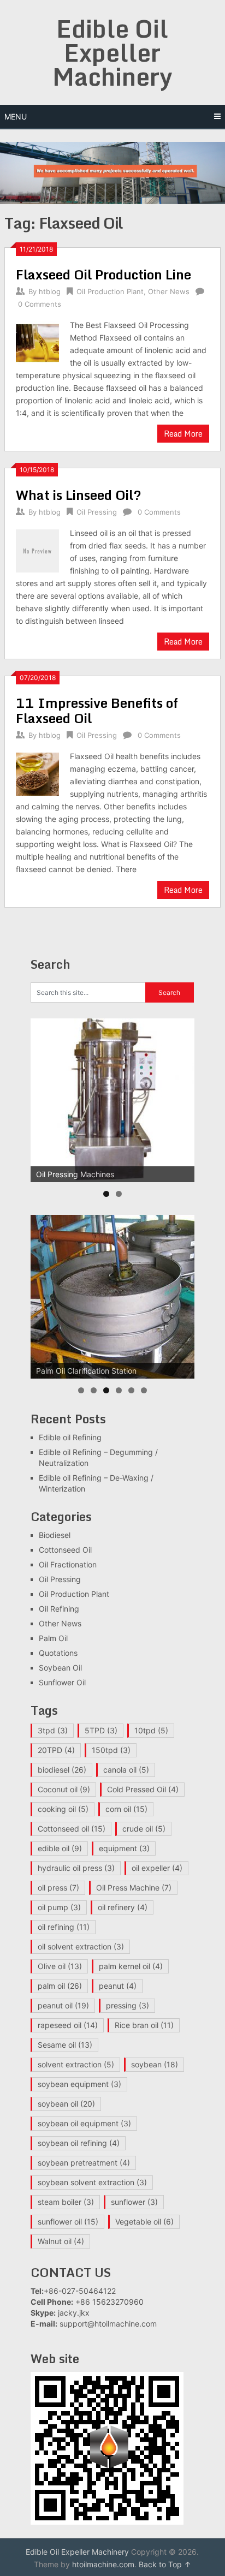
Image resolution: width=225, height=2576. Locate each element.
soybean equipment (79, 2084)
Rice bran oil (144, 2025)
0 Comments (40, 304)
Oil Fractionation (68, 1564)
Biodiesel (55, 1535)
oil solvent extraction (81, 1946)
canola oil (126, 1770)
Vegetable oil (144, 2222)
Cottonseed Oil (65, 1550)
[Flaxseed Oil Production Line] (37, 341)
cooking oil (63, 1809)
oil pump (59, 1907)
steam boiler (66, 2202)
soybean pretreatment (84, 2163)
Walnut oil (61, 2241)
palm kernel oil (131, 1966)
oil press (58, 1888)
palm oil (60, 1986)
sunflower (134, 2202)
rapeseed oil (68, 2025)
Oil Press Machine (134, 1888)
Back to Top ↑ (165, 2564)
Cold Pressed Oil (143, 1789)
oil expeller (157, 1868)
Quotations (58, 1653)
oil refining (64, 1927)
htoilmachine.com (103, 2564)
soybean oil (66, 2104)
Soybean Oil (60, 1668)
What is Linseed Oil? (79, 495)
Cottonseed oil (72, 1829)
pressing (128, 2005)
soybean (155, 2064)
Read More (183, 434)
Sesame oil (65, 2045)
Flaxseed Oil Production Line (103, 274)
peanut (118, 1986)
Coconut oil (64, 1789)
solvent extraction (76, 2064)
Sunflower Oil (62, 1682)
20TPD (56, 1750)
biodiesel (62, 1770)
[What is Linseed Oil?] (37, 549)
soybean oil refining (79, 2143)
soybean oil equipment (84, 2123)
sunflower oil (68, 2222)
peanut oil (63, 2005)
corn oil (126, 1809)
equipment (124, 1848)
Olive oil (60, 1966)
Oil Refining (59, 1609)
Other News (169, 291)
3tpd (53, 1730)
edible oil (60, 1848)
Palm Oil (53, 1638)
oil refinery (123, 1907)
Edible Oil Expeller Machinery (112, 52)
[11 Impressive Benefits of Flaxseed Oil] (37, 773)
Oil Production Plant (110, 291)
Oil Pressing (97, 512)
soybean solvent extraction (92, 2182)
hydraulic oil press (76, 1868)
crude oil (144, 1829)
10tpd (151, 1730)
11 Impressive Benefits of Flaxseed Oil (97, 710)
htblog (50, 291)
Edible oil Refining (70, 1437)
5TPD (101, 1730)
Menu (16, 117)
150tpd (111, 1750)
